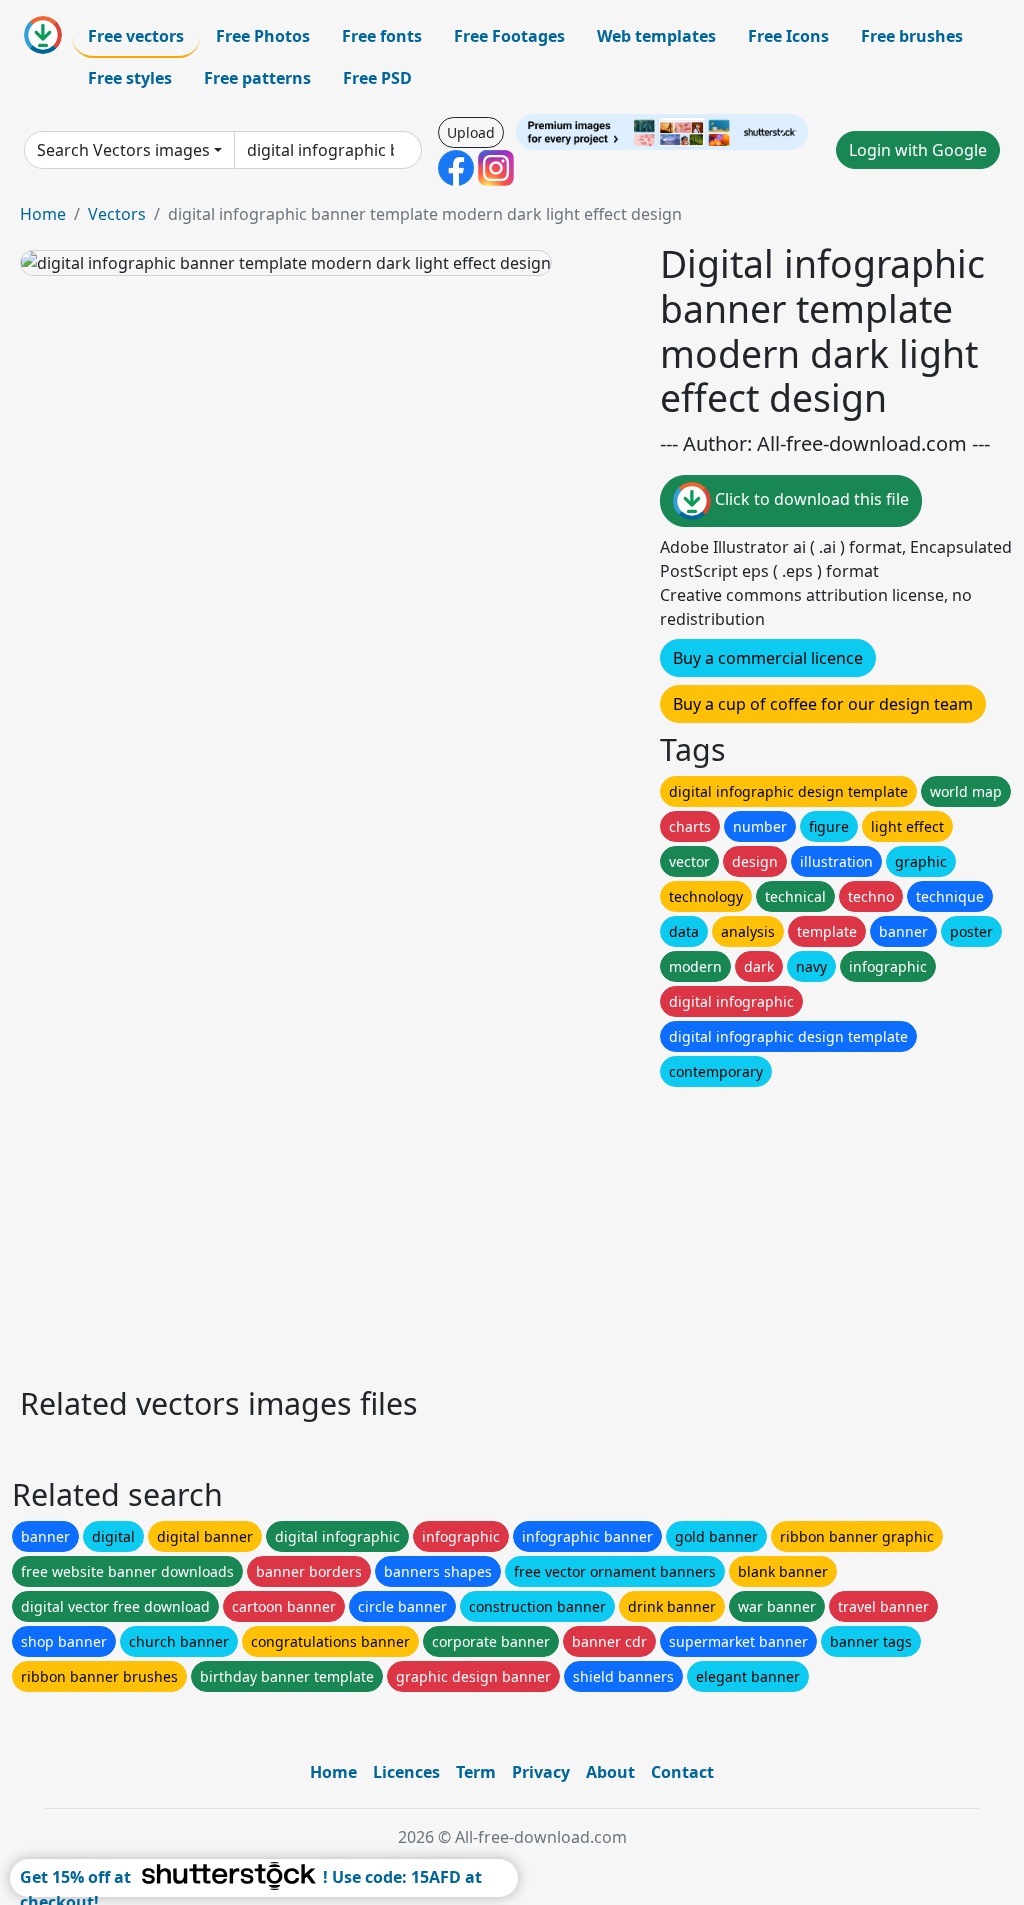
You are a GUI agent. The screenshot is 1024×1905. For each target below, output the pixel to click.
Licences (406, 1772)
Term (476, 1772)
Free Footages (509, 36)
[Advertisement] (512, 1231)
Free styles (130, 78)
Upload (471, 132)
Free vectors (136, 36)
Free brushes (912, 36)
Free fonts (382, 36)
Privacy (541, 1772)
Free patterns (257, 78)
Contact (682, 1772)
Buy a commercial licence (768, 658)
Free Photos (263, 36)
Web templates (656, 36)
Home (43, 214)
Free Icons (788, 36)
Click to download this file (810, 500)
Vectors (117, 214)
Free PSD (377, 78)
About (610, 1772)
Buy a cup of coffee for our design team (823, 704)
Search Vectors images (123, 150)
